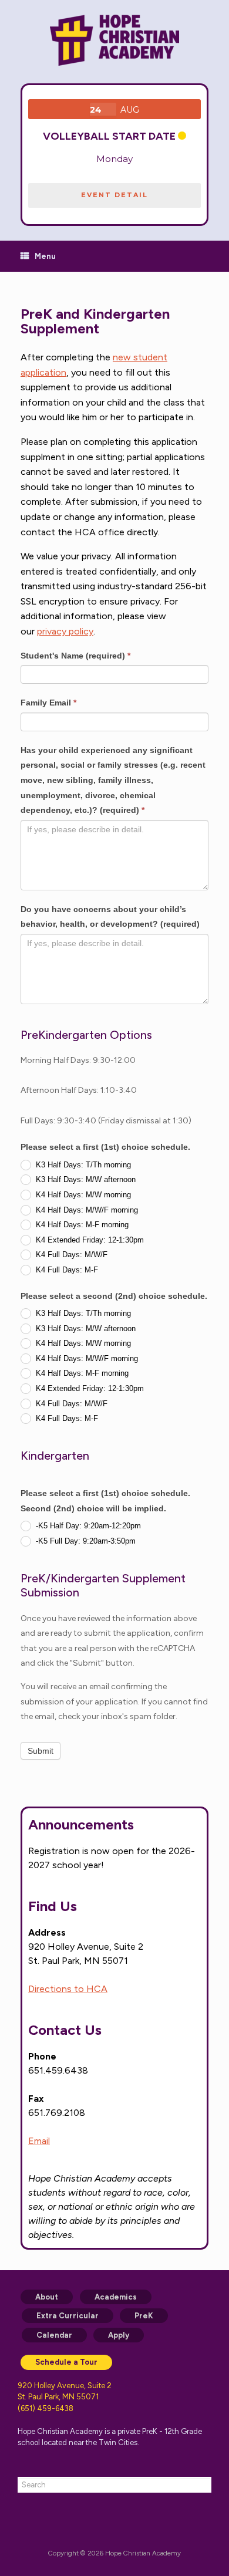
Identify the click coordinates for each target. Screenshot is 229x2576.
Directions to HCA (68, 1989)
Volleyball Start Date (109, 136)
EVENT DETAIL (114, 195)
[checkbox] (114, 1217)
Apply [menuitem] (119, 2335)
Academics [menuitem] (116, 2297)
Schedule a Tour (66, 2362)
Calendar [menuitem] (54, 2335)
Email (39, 2141)
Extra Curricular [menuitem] (68, 2316)
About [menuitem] (47, 2297)
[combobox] (114, 2485)
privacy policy (65, 631)
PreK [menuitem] (144, 2316)
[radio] (114, 1164)
